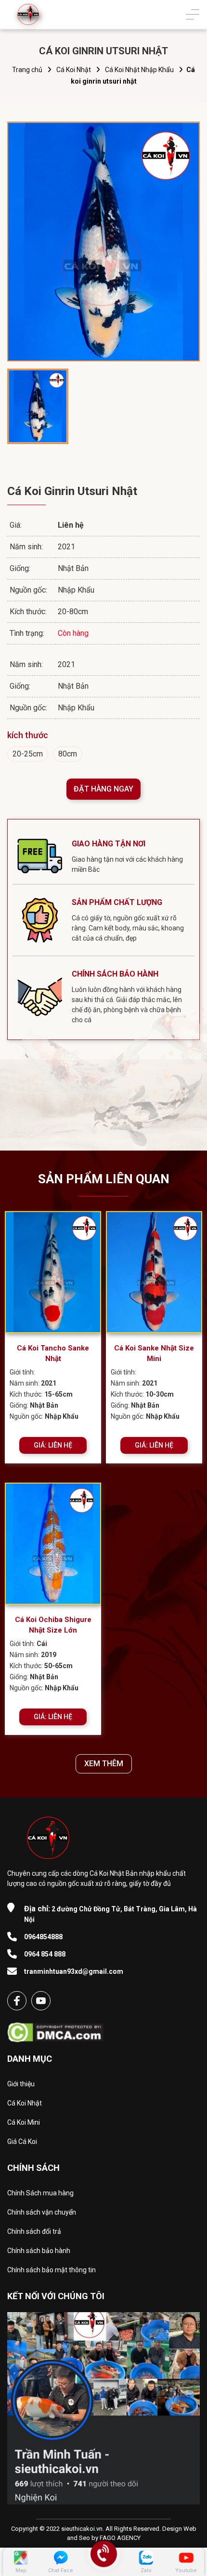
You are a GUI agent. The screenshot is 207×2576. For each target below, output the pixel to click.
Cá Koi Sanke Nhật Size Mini (154, 1354)
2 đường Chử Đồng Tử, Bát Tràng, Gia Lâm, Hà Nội (110, 1914)
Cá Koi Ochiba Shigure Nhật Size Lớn (53, 1625)
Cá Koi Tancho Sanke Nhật (53, 1354)
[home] (28, 14)
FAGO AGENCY (120, 2538)
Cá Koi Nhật (74, 70)
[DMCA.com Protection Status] (55, 2029)
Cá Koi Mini (24, 2122)
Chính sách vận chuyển (42, 2212)
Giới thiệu (21, 2084)
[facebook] (17, 2001)
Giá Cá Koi (22, 2142)
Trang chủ (27, 70)
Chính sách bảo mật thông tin (52, 2270)
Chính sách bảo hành (39, 2251)
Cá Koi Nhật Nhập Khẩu (139, 70)
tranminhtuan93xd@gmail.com (74, 1971)
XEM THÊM (104, 1764)
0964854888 (43, 1937)
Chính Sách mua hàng (40, 2193)
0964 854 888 (45, 1954)
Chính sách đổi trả (34, 2231)
